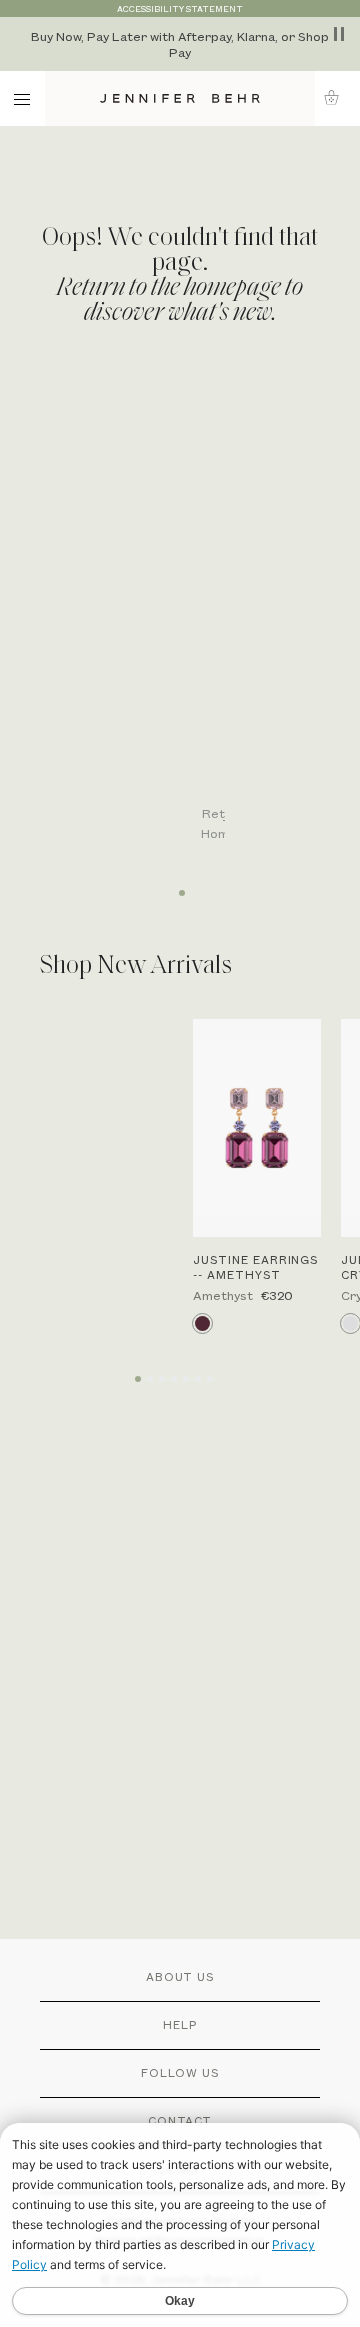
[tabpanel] (191, 621)
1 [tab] (180, 886)
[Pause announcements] (339, 34)
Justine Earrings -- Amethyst (255, 1267)
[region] (180, 44)
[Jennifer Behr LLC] (180, 98)
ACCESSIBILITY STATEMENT (180, 8)
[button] (337, 97)
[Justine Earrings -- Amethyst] (257, 1128)
